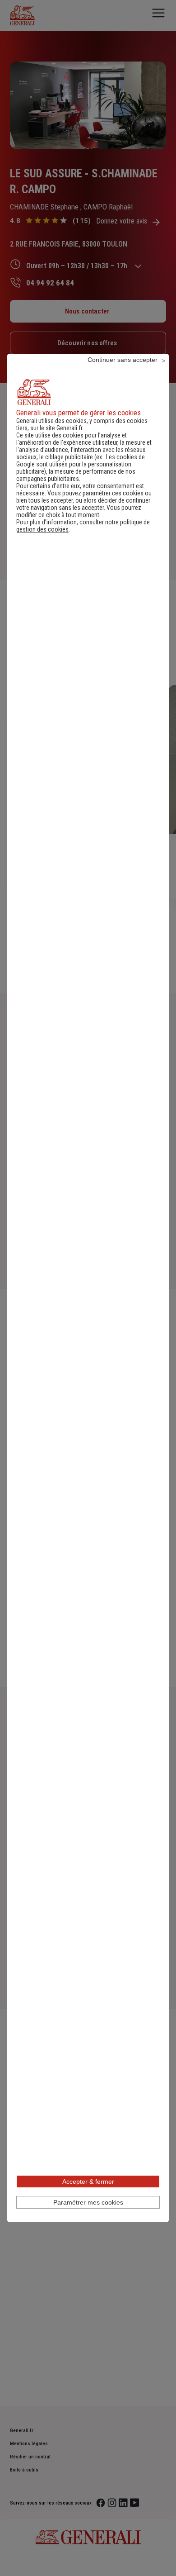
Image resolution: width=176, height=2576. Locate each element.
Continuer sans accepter (123, 360)
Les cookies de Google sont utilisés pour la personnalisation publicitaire (81, 464)
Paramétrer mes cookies (88, 2202)
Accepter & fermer (88, 2182)
